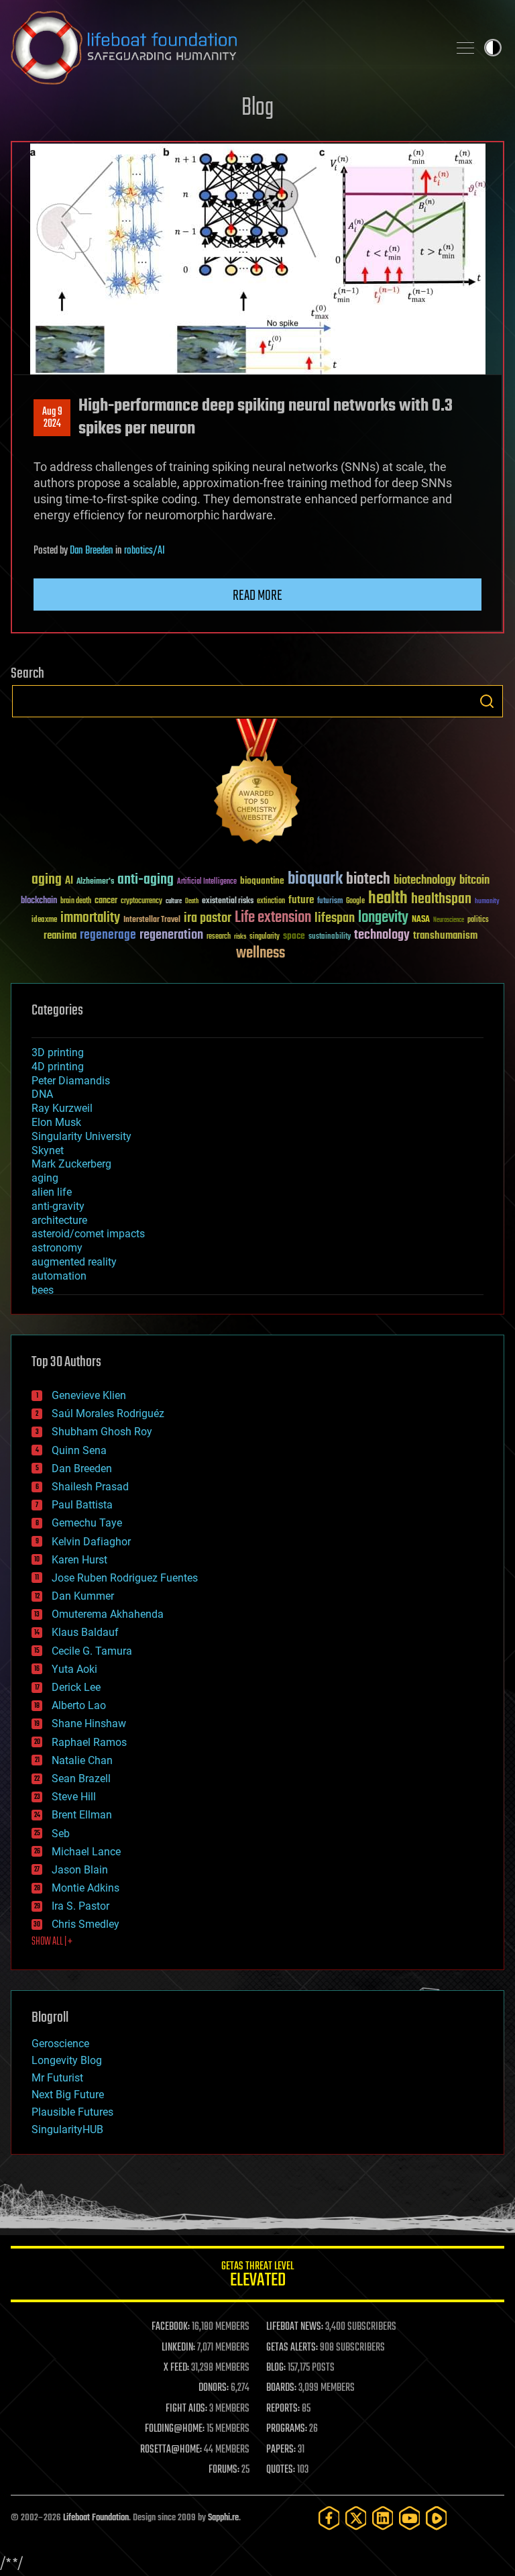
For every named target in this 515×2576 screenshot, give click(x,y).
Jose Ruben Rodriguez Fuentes (125, 1578)
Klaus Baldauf (85, 1632)
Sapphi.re (223, 2518)
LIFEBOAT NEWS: (295, 2327)
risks (240, 937)
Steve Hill (74, 1797)
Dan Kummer (83, 1596)
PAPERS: (281, 2450)
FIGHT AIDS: (186, 2409)
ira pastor (208, 918)
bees (43, 1290)
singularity (265, 937)
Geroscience (60, 2044)
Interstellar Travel (152, 920)
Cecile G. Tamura (92, 1651)
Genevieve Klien (89, 1395)
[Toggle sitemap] (465, 48)
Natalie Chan (82, 1760)
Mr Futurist (57, 2078)
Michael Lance (86, 1852)
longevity (383, 918)
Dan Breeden (92, 551)
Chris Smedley (85, 1924)
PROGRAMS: (287, 2429)
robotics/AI (145, 551)
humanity (487, 902)
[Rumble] (437, 2518)
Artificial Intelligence (207, 882)
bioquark (315, 879)
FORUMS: (224, 2470)
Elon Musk (56, 1122)
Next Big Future (68, 2095)
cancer (106, 901)
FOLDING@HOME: (175, 2429)
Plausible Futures (72, 2112)
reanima (60, 936)
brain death (76, 901)
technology (382, 936)
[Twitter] (356, 2518)
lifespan (335, 918)
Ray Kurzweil (62, 1108)
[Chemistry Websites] (257, 784)
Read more (257, 596)
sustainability (330, 937)
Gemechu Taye (87, 1523)
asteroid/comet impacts (88, 1234)
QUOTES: (281, 2470)
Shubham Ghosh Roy (102, 1432)
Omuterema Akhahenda (108, 1614)
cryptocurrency (141, 901)
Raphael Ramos (89, 1742)
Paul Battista (82, 1505)
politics (478, 920)
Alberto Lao (79, 1705)
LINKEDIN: (178, 2348)
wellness (261, 954)
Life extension (273, 918)
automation (59, 1276)
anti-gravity (58, 1206)
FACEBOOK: (171, 2327)
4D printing (58, 1067)
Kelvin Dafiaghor (91, 1542)
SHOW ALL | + (52, 1942)
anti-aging (146, 880)
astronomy (57, 1248)
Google (355, 901)
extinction (271, 901)
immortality (90, 918)
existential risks (228, 901)
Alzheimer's (95, 882)
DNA (42, 1094)
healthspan (441, 899)
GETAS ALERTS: (292, 2348)
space (294, 936)
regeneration (171, 935)
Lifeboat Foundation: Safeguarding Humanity (224, 48)
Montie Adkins (85, 1888)
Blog (257, 108)
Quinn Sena (79, 1450)
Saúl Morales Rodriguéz (108, 1413)
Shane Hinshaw (89, 1723)
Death (192, 901)
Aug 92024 (52, 418)
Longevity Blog (67, 2060)
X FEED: (176, 2368)
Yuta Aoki (74, 1669)
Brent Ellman (82, 1815)
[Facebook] (329, 2518)
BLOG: (276, 2368)
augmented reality (74, 1262)
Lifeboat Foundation (96, 2518)
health (388, 899)
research (219, 937)
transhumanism (445, 936)
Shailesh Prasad (90, 1487)
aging (47, 880)
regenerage (108, 935)
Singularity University (81, 1136)
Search (487, 701)
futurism (330, 902)
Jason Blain (80, 1870)
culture (174, 901)
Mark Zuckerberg (71, 1164)
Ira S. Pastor (80, 1906)
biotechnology (425, 881)
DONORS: (214, 2388)
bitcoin (474, 881)
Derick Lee (76, 1687)
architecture (59, 1220)
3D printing (58, 1052)
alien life (52, 1192)
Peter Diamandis (71, 1081)
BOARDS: (281, 2388)
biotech (368, 879)
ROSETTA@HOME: (171, 2450)
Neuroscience (449, 921)
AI (69, 881)
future (301, 900)
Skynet (48, 1150)
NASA (421, 920)
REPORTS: (283, 2409)
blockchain (39, 901)
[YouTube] (410, 2518)
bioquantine (262, 881)
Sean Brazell (81, 1779)
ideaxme (44, 921)
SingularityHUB (67, 2129)
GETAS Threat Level (257, 2276)
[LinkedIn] (383, 2518)
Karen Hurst (79, 1560)
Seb (61, 1834)
